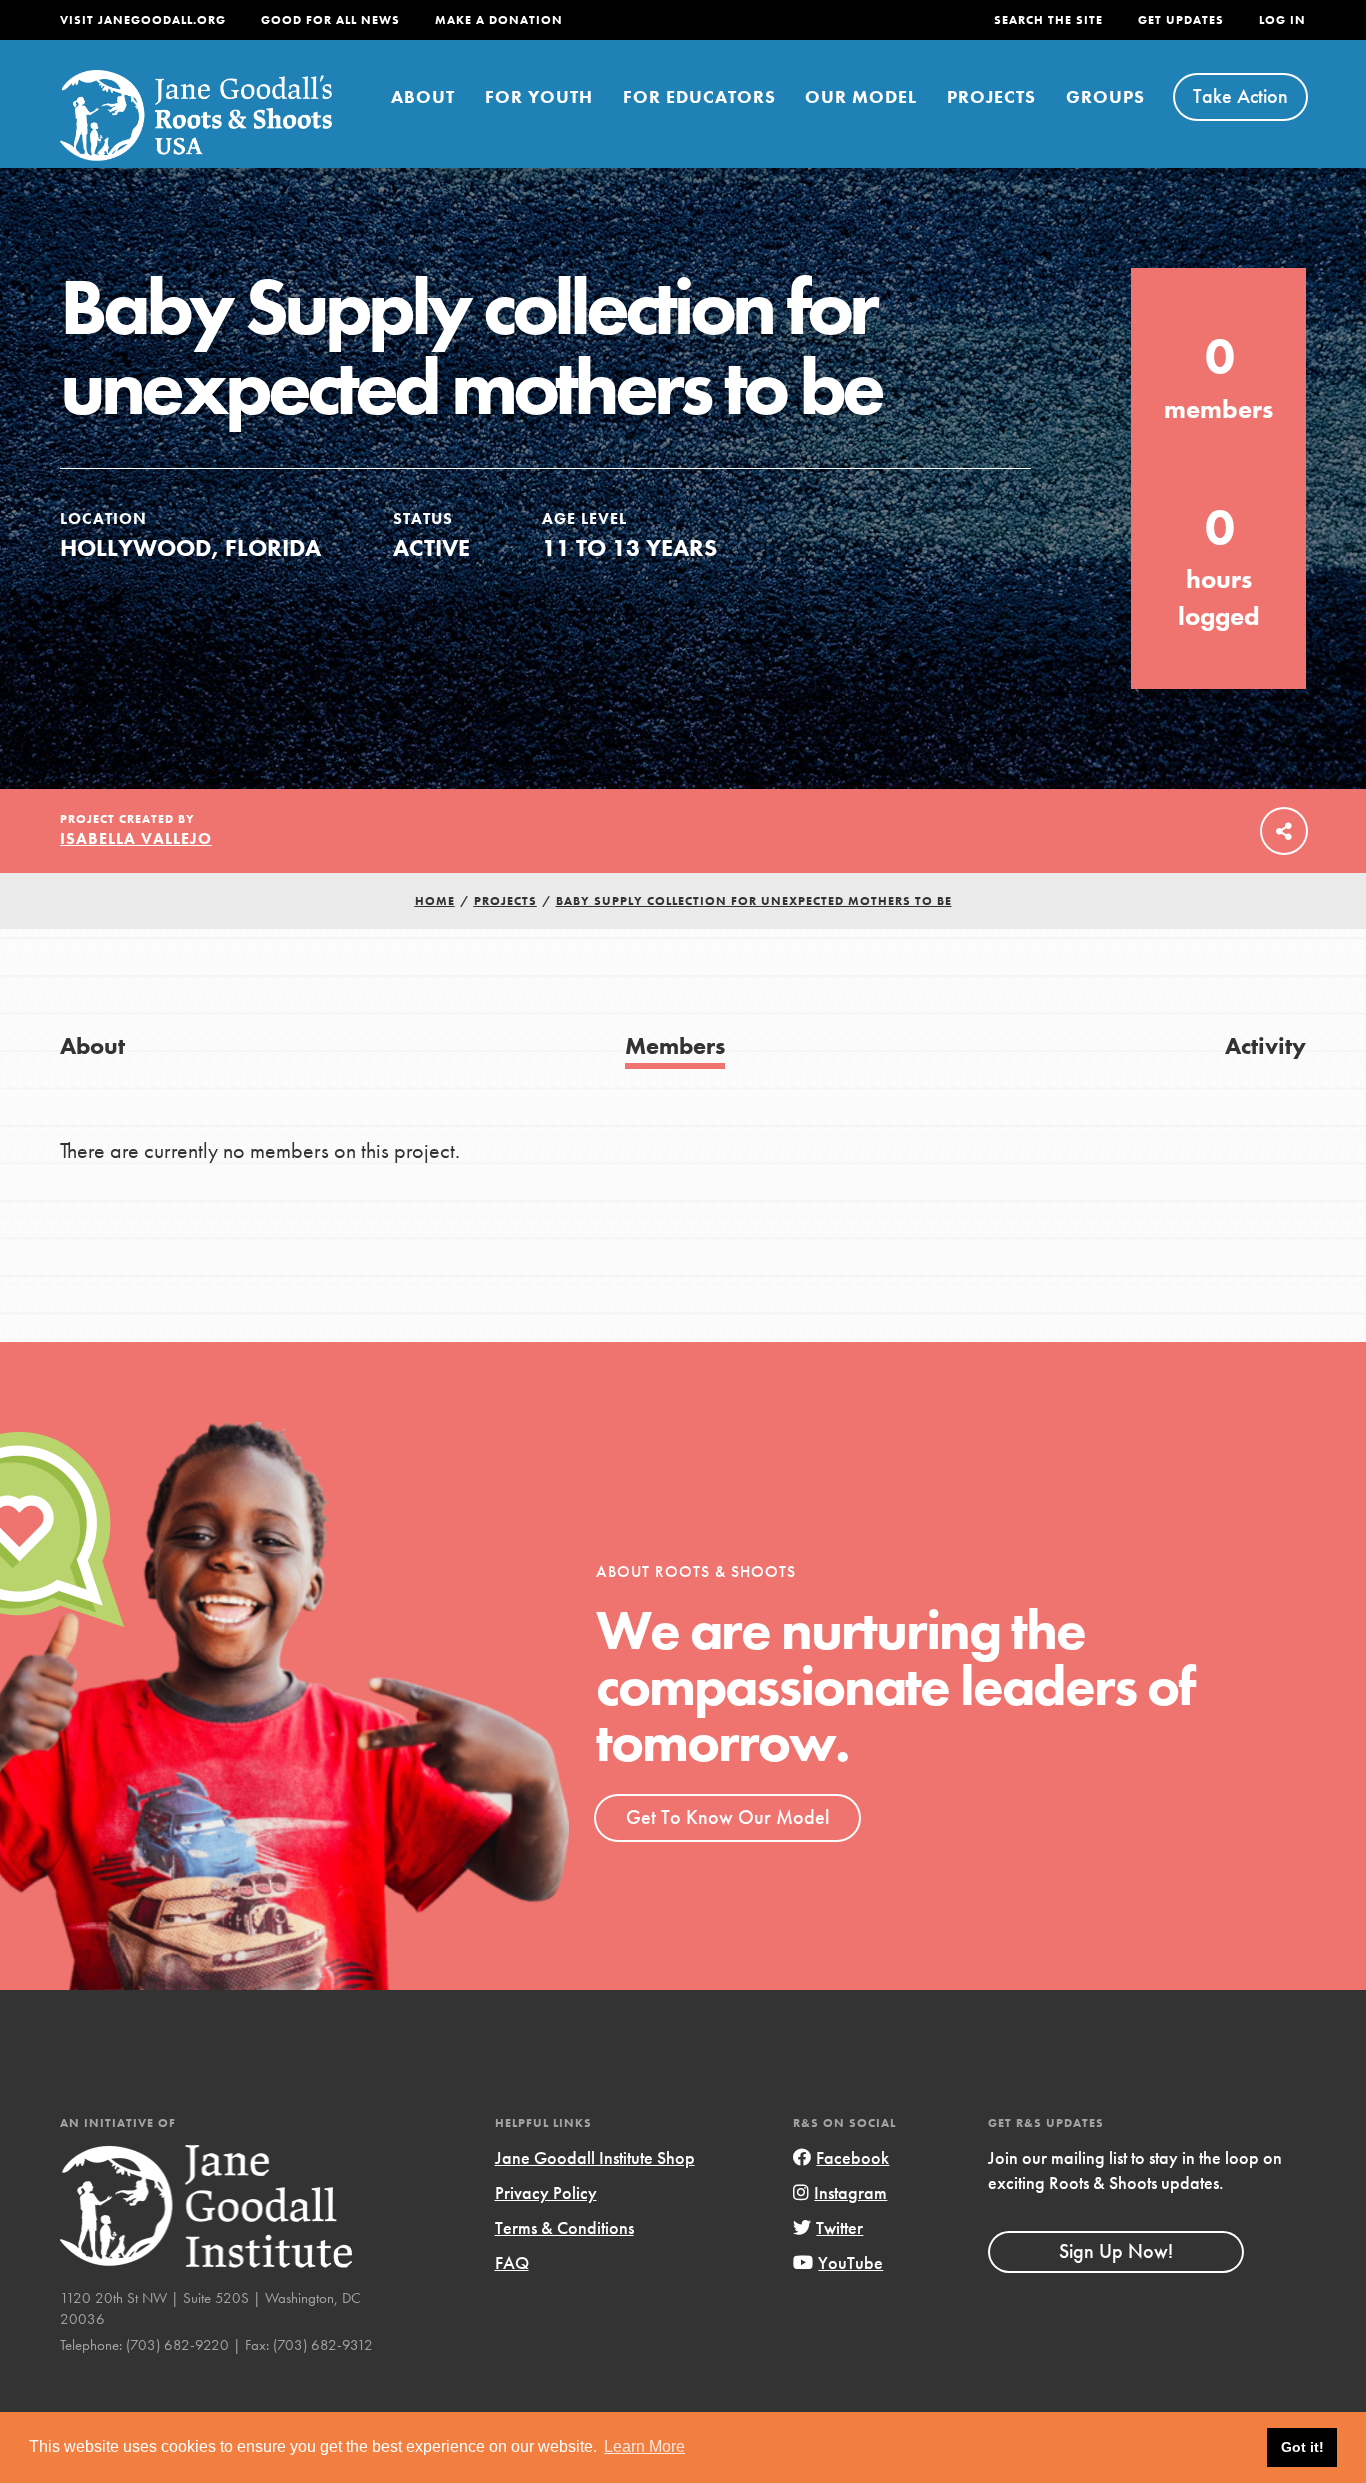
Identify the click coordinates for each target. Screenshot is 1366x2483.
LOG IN (1282, 20)
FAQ (512, 2262)
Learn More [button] (644, 2446)
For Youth (539, 96)
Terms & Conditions (564, 2227)
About (423, 96)
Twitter (839, 2227)
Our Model (861, 96)
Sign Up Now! (1116, 2251)
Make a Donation (499, 20)
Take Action (1240, 96)
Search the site (1048, 20)
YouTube (850, 2262)
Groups (1105, 96)
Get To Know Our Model (727, 1817)
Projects (991, 96)
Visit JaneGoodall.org (143, 20)
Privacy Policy (546, 2192)
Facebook (852, 2157)
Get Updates (1181, 20)
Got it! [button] (1302, 2447)
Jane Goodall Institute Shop (595, 2157)
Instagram (850, 2192)
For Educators (699, 96)
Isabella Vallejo (136, 838)
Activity (1265, 1045)
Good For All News (330, 20)
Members (675, 1045)
